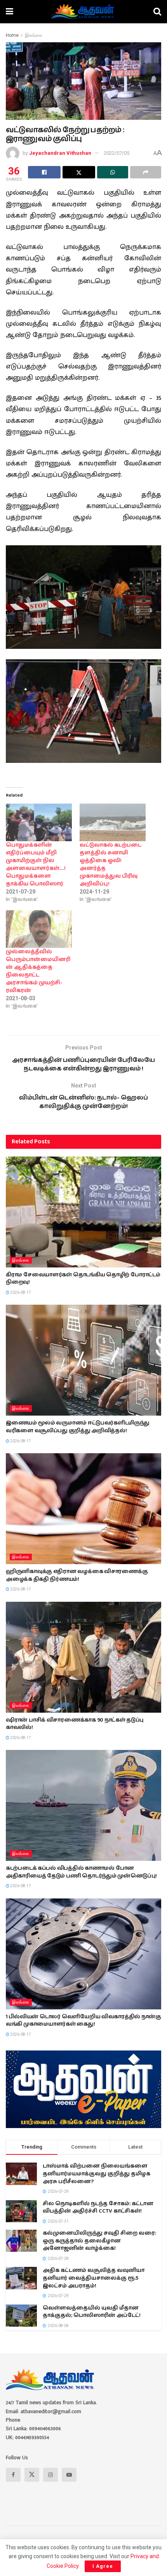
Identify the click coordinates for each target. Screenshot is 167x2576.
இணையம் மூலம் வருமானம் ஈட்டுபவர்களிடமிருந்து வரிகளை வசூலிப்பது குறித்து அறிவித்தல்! (78, 1427)
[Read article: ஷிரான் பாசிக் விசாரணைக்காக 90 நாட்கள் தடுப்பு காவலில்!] (83, 1657)
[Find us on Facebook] (13, 2475)
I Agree (103, 2566)
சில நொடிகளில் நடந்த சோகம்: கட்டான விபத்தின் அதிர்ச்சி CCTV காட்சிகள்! (98, 2208)
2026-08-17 (20, 1292)
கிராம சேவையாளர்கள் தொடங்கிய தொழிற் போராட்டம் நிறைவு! (83, 1279)
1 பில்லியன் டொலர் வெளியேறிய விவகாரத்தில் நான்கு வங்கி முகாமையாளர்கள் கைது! (83, 2021)
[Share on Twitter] (79, 172)
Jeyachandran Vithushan (60, 153)
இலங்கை (34, 35)
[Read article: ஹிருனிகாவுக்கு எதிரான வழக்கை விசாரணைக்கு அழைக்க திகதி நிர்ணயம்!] (83, 1509)
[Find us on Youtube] (69, 2475)
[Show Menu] (10, 12)
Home (12, 35)
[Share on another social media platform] (146, 172)
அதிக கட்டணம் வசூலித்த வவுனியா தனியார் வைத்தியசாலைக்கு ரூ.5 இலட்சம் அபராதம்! (94, 2278)
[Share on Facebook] (44, 172)
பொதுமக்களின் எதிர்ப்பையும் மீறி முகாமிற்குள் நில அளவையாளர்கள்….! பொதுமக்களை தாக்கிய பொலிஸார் (36, 864)
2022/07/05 (117, 153)
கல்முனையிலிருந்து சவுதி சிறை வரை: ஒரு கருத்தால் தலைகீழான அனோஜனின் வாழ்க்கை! (99, 2241)
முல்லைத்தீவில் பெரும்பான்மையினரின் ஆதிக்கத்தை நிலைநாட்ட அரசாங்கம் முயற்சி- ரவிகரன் (38, 971)
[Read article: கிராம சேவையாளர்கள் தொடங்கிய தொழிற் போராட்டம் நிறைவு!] (83, 1212)
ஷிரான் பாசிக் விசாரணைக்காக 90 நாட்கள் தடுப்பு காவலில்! (75, 1724)
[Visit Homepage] (83, 12)
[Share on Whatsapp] (113, 172)
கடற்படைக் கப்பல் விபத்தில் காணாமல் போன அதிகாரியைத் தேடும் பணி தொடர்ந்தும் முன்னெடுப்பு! (81, 1872)
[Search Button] (157, 12)
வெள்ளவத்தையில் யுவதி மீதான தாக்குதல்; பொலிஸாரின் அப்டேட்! (92, 2312)
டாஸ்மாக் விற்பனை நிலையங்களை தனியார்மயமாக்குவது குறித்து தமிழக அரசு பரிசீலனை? (97, 2174)
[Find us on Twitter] (32, 2475)
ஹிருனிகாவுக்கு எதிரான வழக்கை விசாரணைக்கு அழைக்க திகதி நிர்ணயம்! (77, 1575)
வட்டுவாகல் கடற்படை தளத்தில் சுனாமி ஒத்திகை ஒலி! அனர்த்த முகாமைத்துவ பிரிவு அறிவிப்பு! (110, 864)
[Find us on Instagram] (50, 2475)
